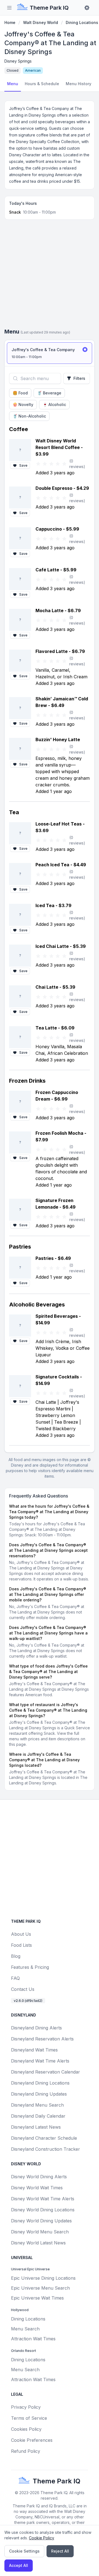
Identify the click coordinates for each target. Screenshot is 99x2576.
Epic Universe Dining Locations (43, 2278)
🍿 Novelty (23, 404)
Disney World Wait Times (37, 2188)
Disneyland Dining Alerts (36, 2028)
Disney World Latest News (38, 2243)
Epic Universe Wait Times (37, 2298)
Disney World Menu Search (40, 2232)
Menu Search (25, 2329)
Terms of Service (29, 2418)
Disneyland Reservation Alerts (42, 2039)
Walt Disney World (41, 22)
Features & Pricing (30, 1967)
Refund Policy (26, 2451)
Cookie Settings (24, 2551)
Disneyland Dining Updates (39, 2094)
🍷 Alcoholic (54, 404)
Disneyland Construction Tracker (46, 2149)
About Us (21, 1934)
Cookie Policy (42, 2538)
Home (10, 22)
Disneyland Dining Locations (40, 2083)
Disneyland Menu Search (37, 2105)
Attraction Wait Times (33, 2339)
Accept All (19, 2565)
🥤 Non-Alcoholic (29, 416)
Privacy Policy (26, 2407)
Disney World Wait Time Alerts (43, 2199)
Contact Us (23, 1989)
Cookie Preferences (32, 2440)
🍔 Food (20, 393)
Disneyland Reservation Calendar (46, 2072)
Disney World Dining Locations (43, 2210)
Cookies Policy (26, 2429)
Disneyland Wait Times (34, 2050)
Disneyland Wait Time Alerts (40, 2061)
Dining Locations (82, 22)
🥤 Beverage (49, 393)
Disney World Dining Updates (41, 2221)
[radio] (50, 353)
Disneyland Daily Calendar (38, 2116)
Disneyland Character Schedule (44, 2138)
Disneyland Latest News (36, 2127)
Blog (16, 1956)
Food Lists (21, 1945)
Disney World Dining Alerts (39, 2177)
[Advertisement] (50, 276)
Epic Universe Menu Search (40, 2288)
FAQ (15, 1978)
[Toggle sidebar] (9, 8)
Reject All (60, 2551)
